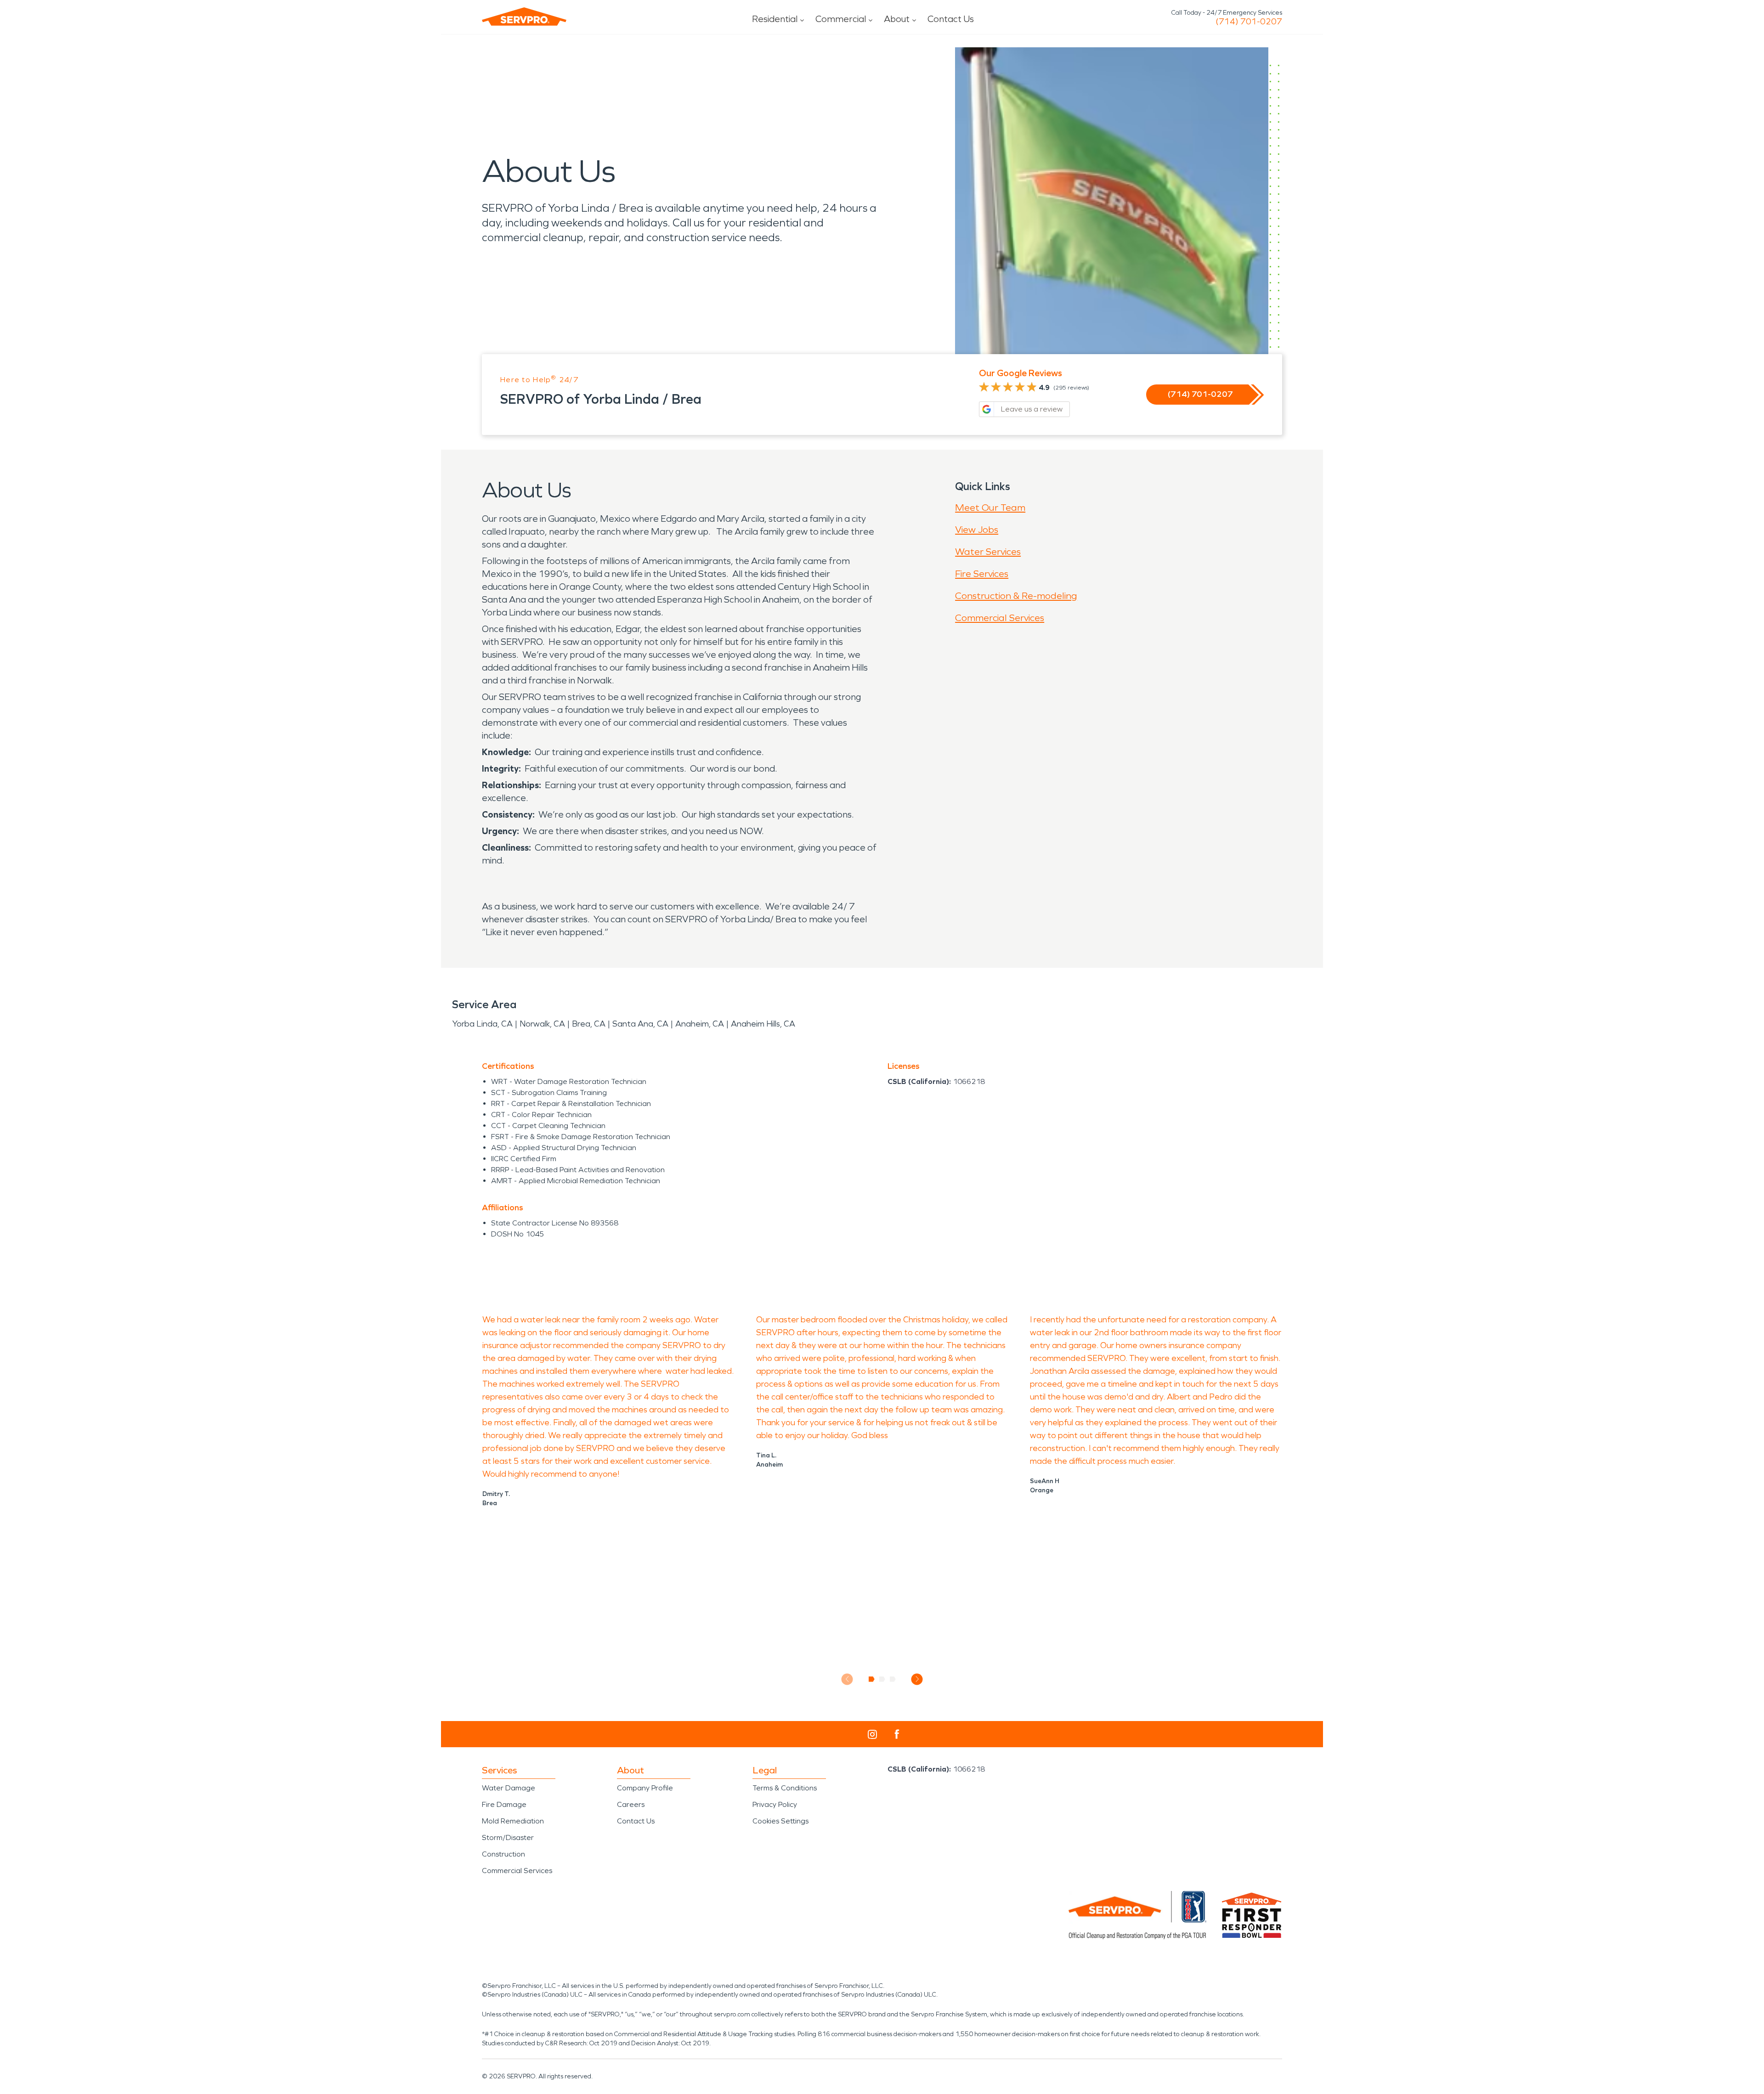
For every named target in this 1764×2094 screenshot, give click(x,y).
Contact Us (951, 19)
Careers (631, 1804)
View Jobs (977, 530)
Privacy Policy (775, 1804)
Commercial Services (1000, 618)
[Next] (917, 1679)
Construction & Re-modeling (1016, 596)
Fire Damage (504, 1804)
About (897, 19)
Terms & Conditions (785, 1788)
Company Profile (645, 1788)
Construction (503, 1854)
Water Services (988, 552)
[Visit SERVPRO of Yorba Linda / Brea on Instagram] (872, 1734)
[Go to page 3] (893, 1679)
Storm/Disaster (508, 1837)
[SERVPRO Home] (524, 17)
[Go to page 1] (872, 1679)
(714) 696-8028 (1249, 22)
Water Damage (509, 1788)
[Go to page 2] (882, 1679)
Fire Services (982, 574)
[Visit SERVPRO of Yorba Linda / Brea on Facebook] (897, 1734)
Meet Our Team (990, 508)
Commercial (841, 19)
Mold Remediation (513, 1821)
